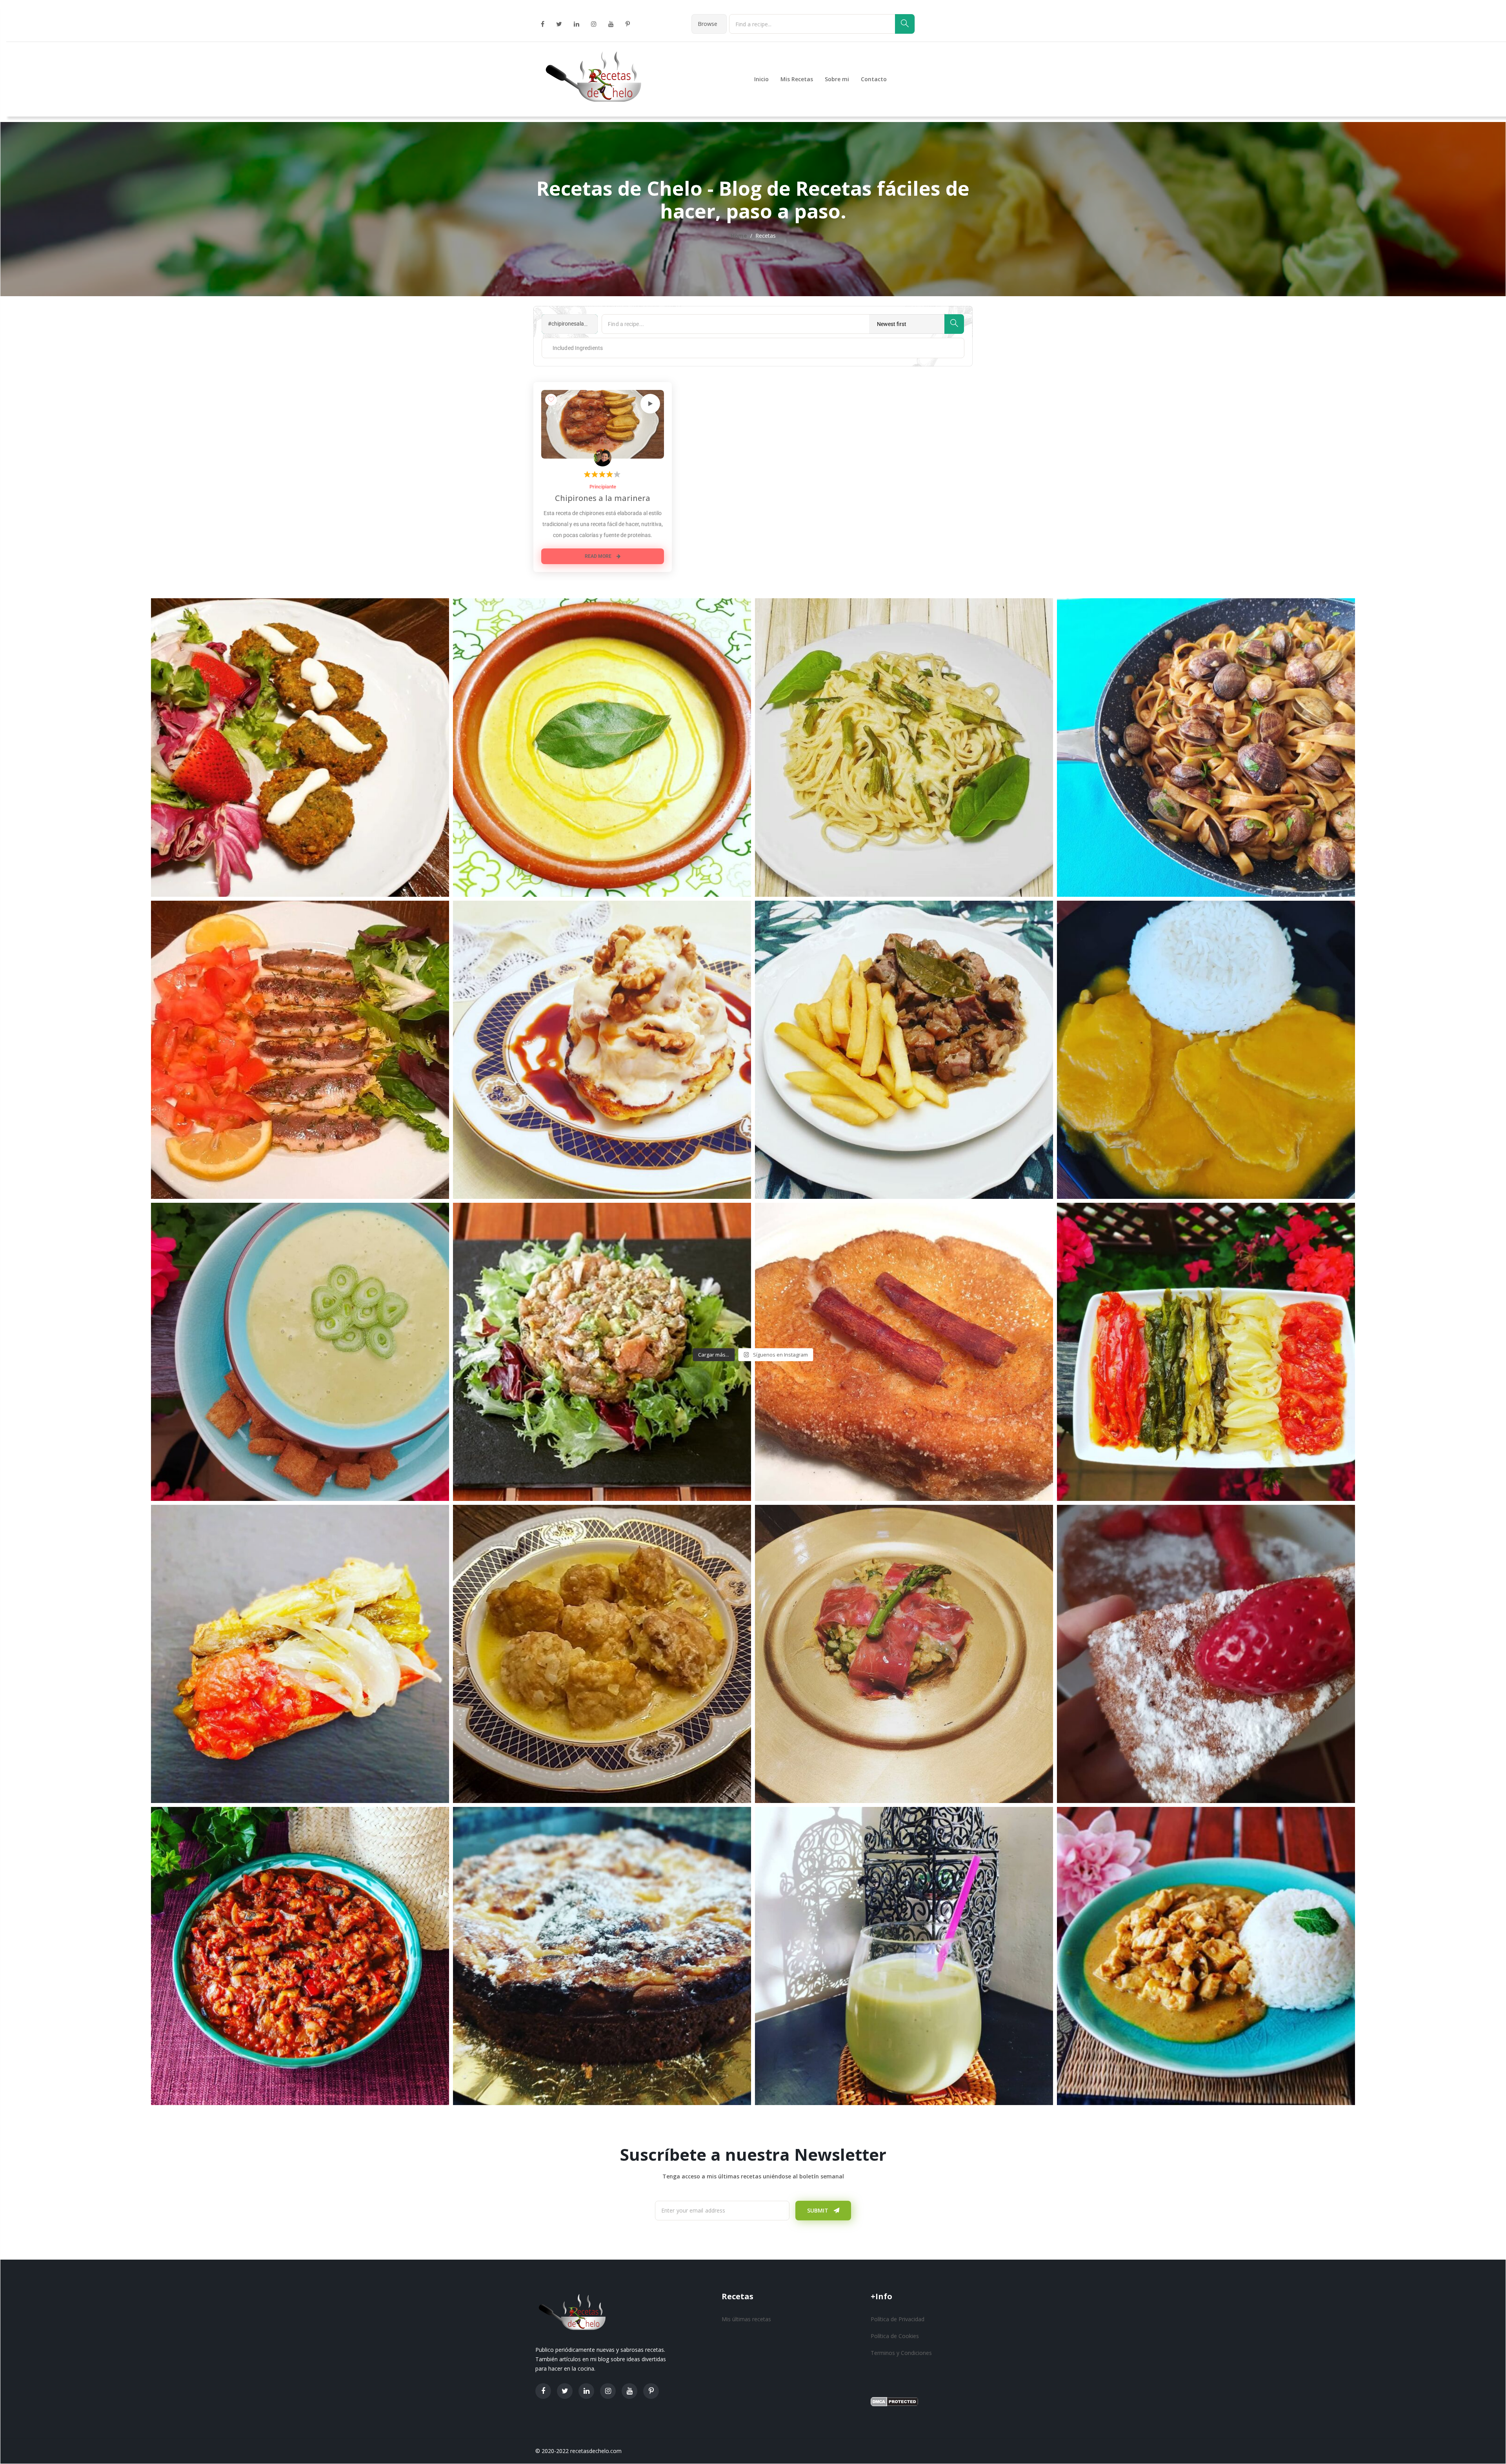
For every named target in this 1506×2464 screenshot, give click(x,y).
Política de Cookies (895, 2336)
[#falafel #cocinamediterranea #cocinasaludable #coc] (300, 747)
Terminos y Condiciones (901, 2353)
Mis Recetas (797, 79)
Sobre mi (837, 79)
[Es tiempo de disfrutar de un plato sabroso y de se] (300, 1050)
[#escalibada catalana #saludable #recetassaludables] (300, 1654)
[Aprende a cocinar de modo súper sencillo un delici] (904, 1050)
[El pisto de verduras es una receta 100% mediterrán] (300, 1956)
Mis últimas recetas (746, 2319)
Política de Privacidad (898, 2319)
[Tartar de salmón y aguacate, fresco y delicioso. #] (602, 1352)
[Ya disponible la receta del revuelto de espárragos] (904, 1654)
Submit (818, 2210)
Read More (599, 556)
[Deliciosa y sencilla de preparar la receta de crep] (602, 1050)
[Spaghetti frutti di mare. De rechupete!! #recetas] (1206, 747)
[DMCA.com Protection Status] (894, 2401)
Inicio (761, 79)
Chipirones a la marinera (603, 498)
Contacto (874, 79)
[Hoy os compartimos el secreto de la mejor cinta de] (1206, 1050)
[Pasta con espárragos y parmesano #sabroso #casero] (904, 747)
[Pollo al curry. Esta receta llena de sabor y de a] (1206, 1956)
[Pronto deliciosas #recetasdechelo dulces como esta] (602, 1956)
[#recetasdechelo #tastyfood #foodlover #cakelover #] (1206, 1654)
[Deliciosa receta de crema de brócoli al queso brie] (602, 747)
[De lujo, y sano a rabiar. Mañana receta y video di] (1206, 1352)
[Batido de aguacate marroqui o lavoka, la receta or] (904, 1956)
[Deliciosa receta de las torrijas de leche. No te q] (904, 1352)
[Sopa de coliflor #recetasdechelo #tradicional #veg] (602, 1654)
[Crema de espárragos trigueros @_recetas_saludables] (300, 1352)
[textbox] (571, 348)
